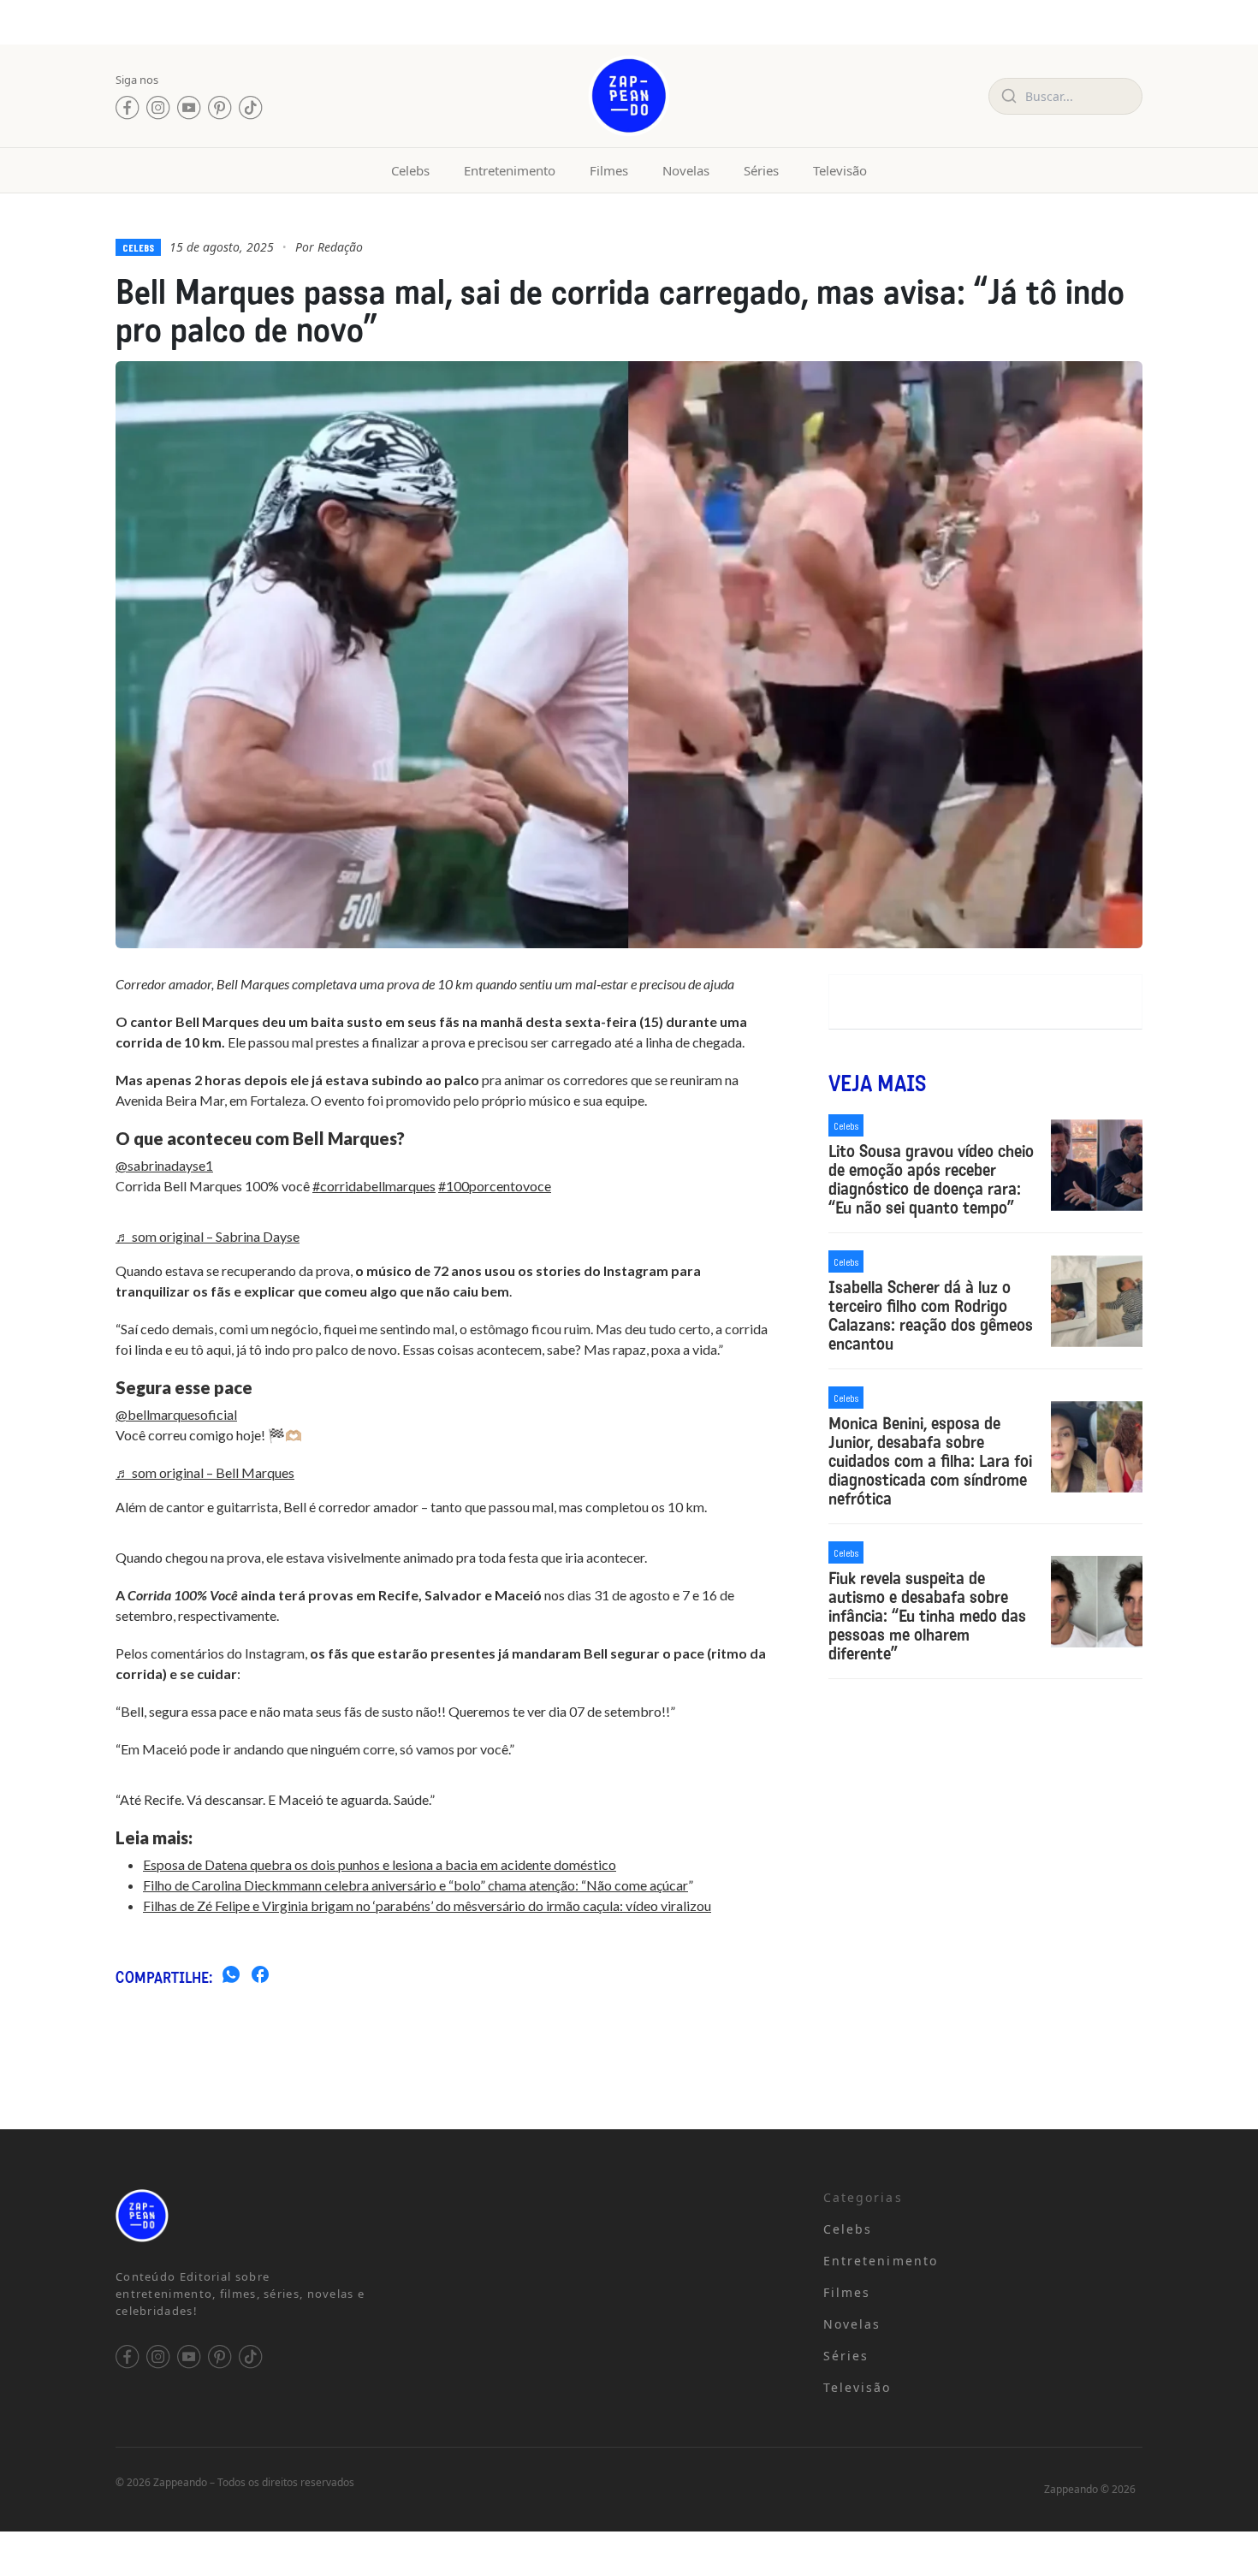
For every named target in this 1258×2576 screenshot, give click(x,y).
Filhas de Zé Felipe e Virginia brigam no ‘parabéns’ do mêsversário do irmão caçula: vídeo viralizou (427, 1905)
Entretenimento (510, 170)
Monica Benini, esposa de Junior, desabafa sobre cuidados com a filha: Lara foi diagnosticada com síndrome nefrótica (930, 1461)
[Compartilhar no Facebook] (260, 1977)
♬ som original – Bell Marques (205, 1472)
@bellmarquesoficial (176, 1414)
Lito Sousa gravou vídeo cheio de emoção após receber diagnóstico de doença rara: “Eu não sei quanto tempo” (931, 1179)
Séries (761, 170)
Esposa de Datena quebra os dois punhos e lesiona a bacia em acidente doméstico (380, 1864)
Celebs (410, 170)
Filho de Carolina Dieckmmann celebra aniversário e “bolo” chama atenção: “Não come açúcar (415, 1885)
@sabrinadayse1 (164, 1165)
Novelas (686, 170)
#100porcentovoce (495, 1186)
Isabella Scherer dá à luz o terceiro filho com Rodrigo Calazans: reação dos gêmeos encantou (931, 1315)
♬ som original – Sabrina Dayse (208, 1236)
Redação (340, 247)
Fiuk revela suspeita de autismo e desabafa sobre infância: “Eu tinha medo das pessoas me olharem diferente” (927, 1616)
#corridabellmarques (374, 1186)
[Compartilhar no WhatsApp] (231, 1977)
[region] (223, 2442)
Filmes (609, 170)
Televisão (840, 170)
